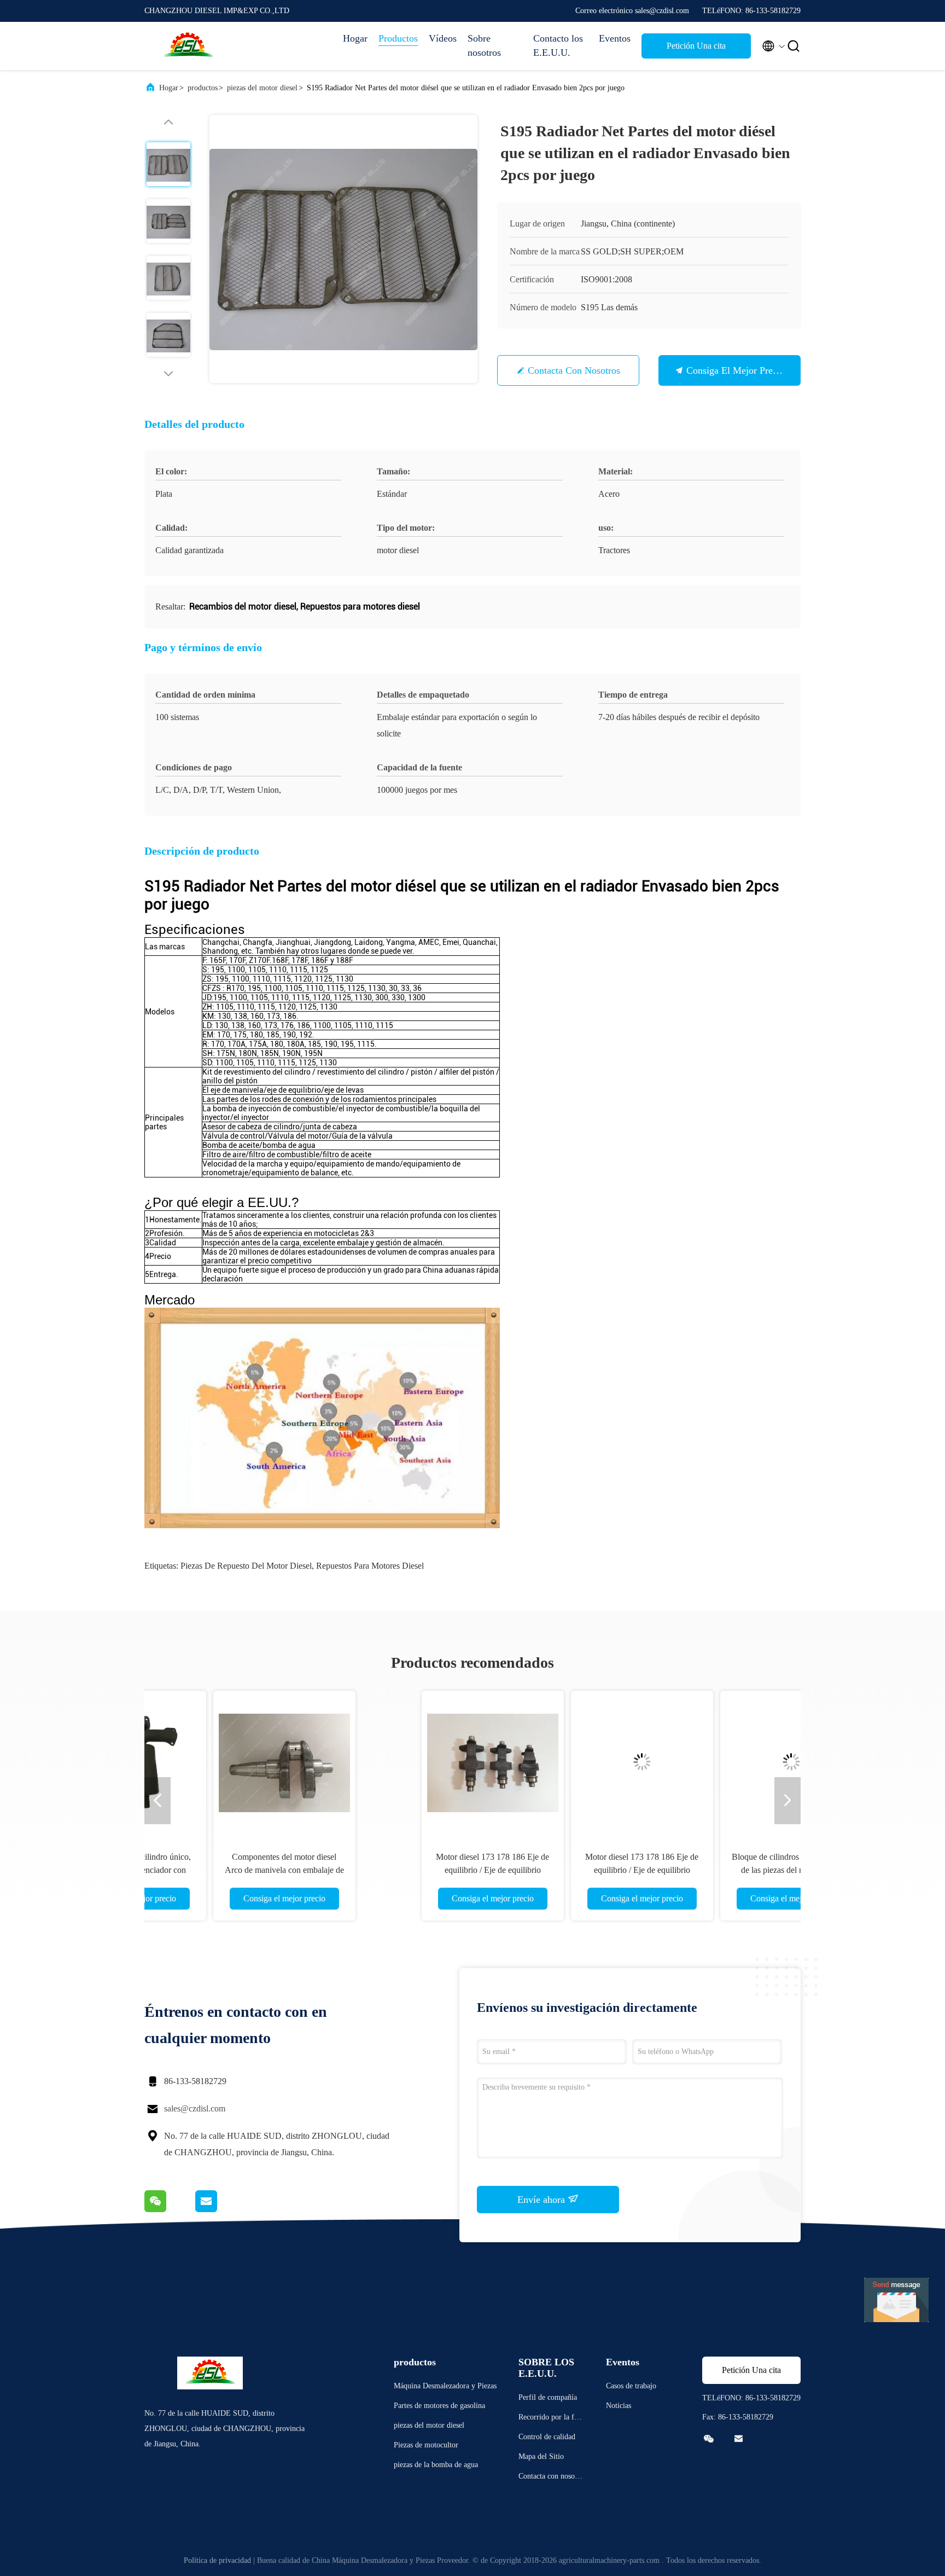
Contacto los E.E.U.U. (558, 45)
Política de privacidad (217, 2560)
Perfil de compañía (548, 2397)
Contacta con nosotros (574, 370)
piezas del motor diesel (262, 88)
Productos (398, 38)
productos (203, 88)
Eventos (615, 38)
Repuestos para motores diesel (370, 1566)
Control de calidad (547, 2437)
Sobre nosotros (484, 45)
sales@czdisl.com (195, 2108)
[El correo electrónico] (220, 2209)
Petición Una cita (696, 46)
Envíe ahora (542, 2200)
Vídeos (443, 38)
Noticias (619, 2406)
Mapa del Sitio (541, 2456)
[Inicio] (188, 46)
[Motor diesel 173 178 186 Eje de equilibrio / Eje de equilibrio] (248, 1762)
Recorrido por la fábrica (551, 2419)
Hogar (355, 38)
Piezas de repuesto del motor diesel (246, 1566)
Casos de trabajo (631, 2386)
